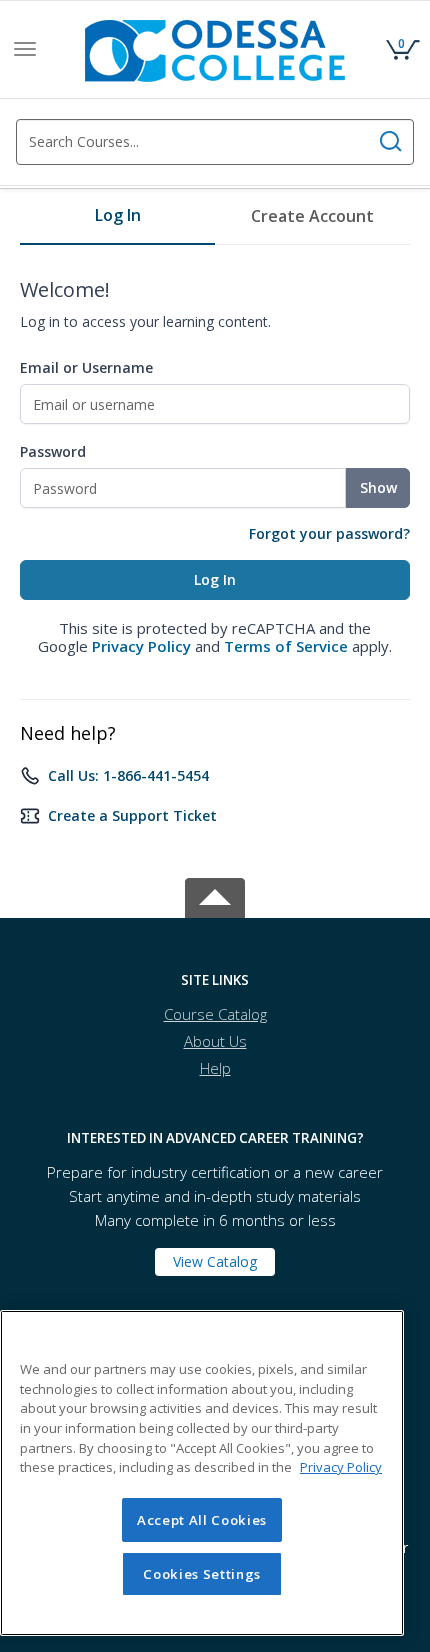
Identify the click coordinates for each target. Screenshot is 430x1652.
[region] (202, 1473)
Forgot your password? (329, 533)
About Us (215, 1041)
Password (53, 451)
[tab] (117, 223)
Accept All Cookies (202, 1520)
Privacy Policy (141, 646)
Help (215, 1068)
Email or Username (86, 367)
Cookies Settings (202, 1574)
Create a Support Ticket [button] (132, 815)
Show (378, 487)
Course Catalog (215, 1014)
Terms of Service (286, 646)
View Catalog (215, 1261)
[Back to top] (215, 894)
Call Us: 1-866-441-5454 (128, 775)
